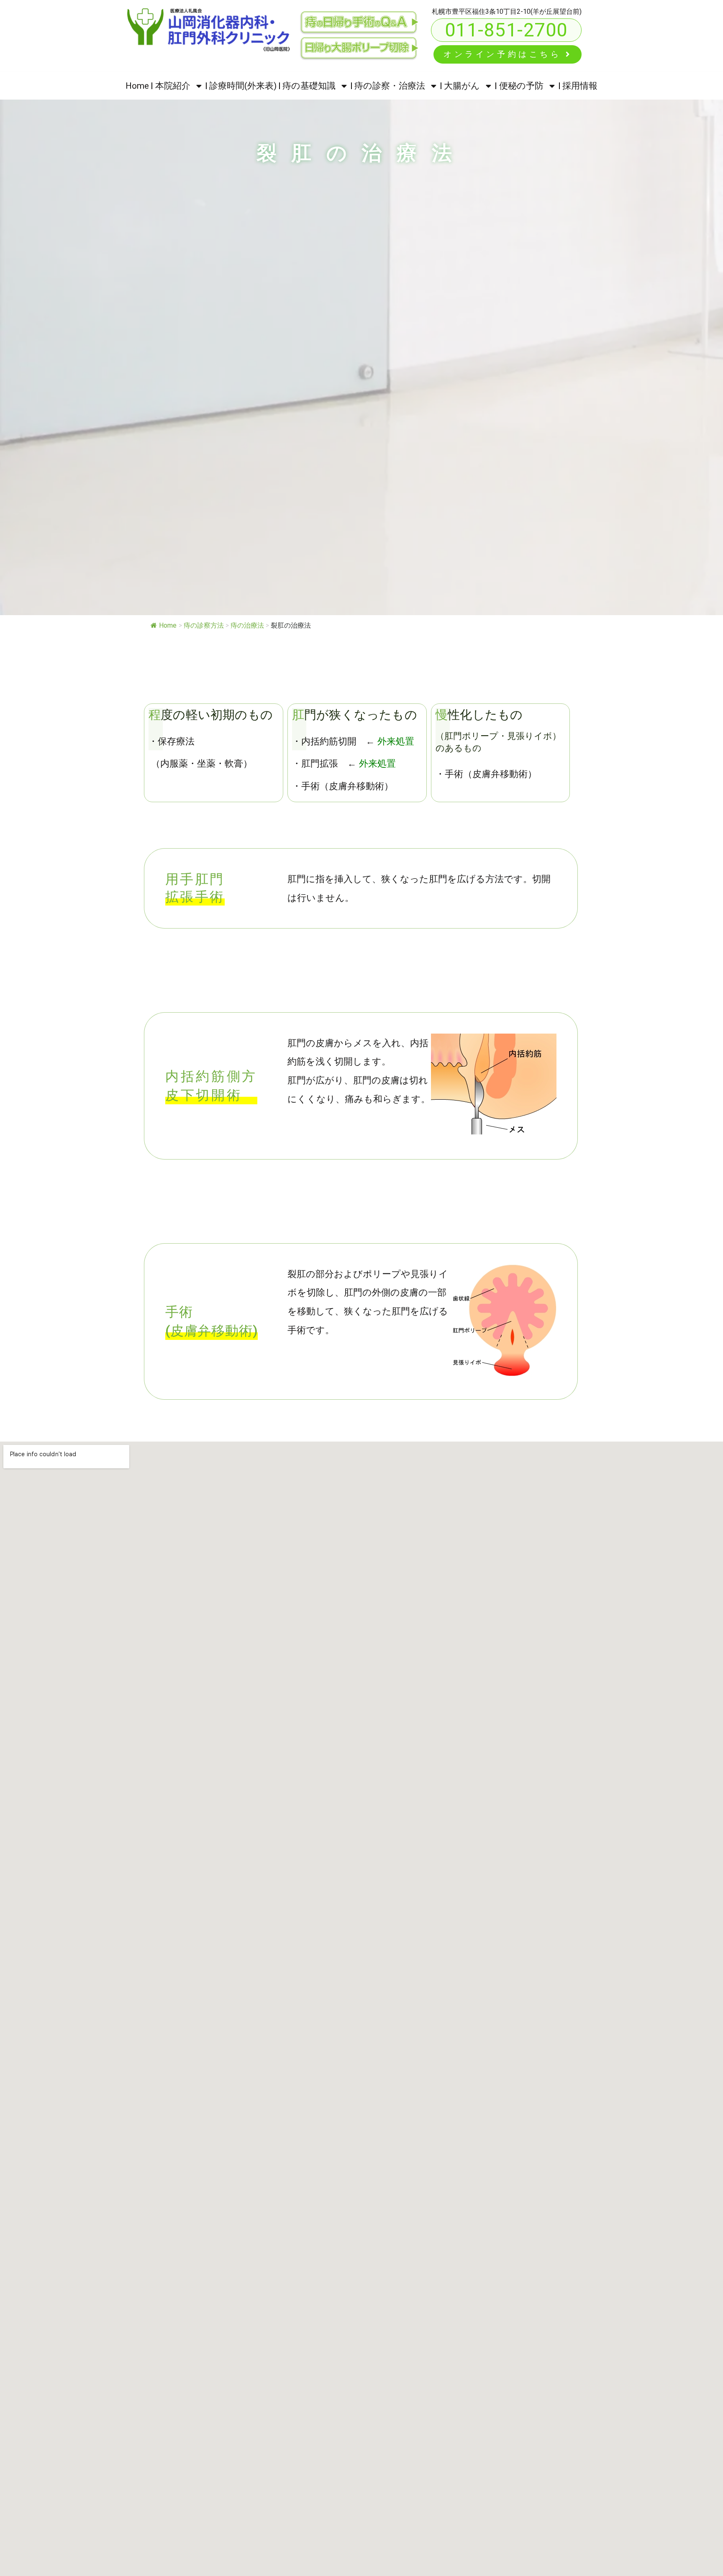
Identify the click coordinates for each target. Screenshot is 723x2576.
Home (137, 86)
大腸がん (462, 86)
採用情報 (580, 86)
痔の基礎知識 (309, 86)
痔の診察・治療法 (390, 86)
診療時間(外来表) (243, 86)
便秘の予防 (521, 86)
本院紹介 (173, 86)
